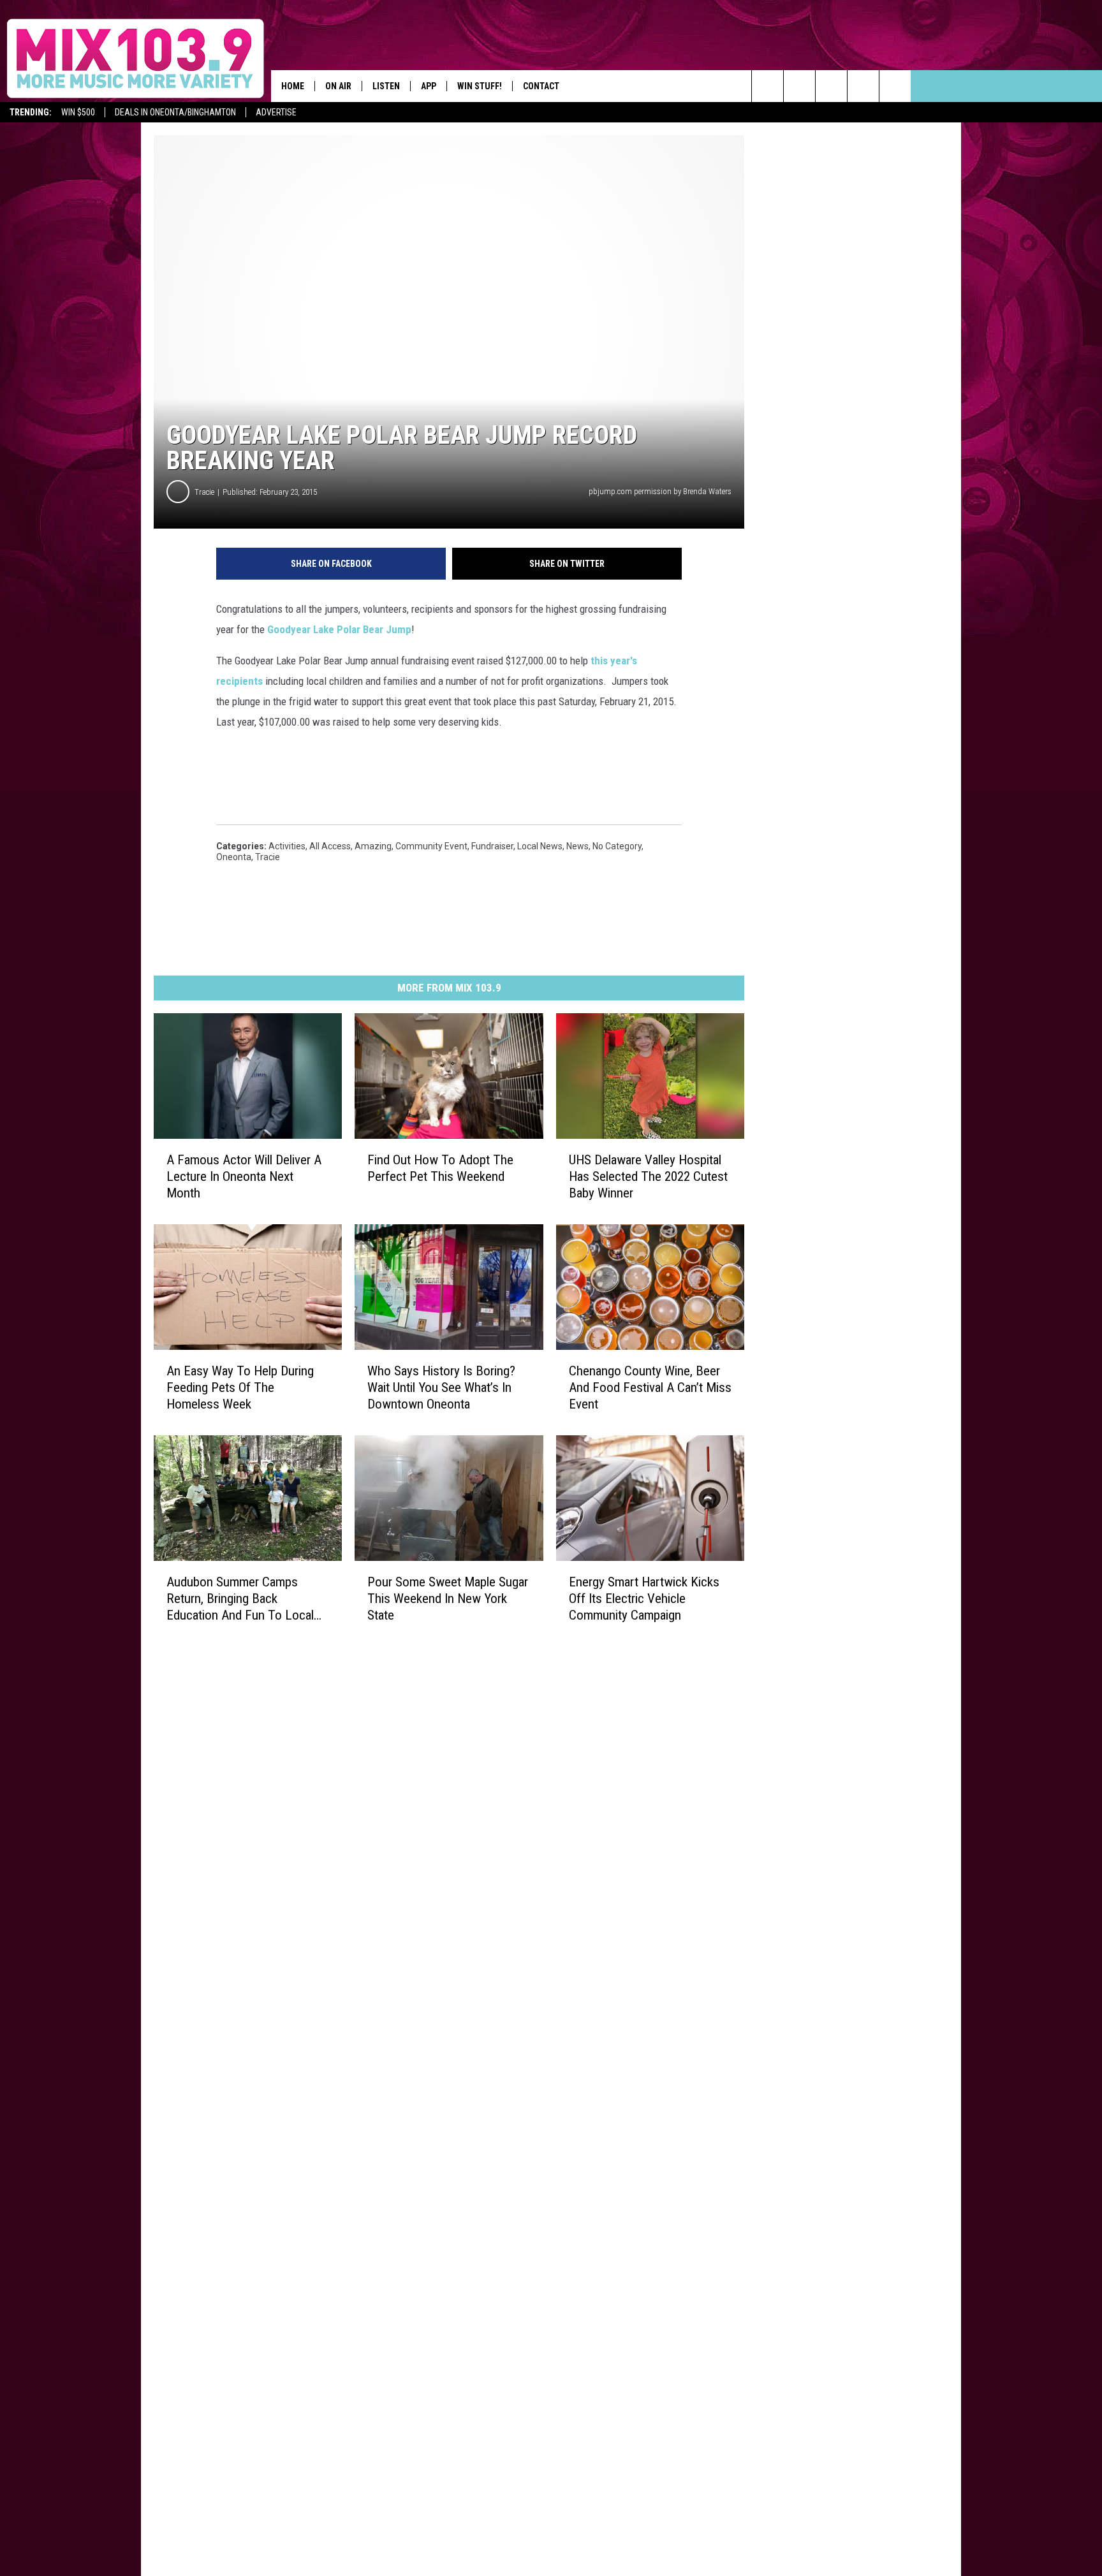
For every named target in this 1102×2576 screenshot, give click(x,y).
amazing (373, 846)
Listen (386, 86)
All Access (330, 846)
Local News (540, 846)
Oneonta (234, 857)
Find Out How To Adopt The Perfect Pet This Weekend (440, 1168)
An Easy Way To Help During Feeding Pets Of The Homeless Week (240, 1387)
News (577, 846)
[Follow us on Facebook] (831, 86)
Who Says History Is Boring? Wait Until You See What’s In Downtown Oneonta (441, 1387)
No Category (617, 846)
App (429, 86)
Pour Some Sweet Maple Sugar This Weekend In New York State (448, 1599)
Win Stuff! (480, 86)
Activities (287, 846)
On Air (338, 86)
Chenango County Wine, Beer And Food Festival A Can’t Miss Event (650, 1387)
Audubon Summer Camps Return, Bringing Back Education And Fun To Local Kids (240, 1599)
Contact (541, 86)
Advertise (276, 112)
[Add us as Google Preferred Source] (799, 86)
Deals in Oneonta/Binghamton (175, 112)
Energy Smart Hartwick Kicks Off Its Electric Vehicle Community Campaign (644, 1599)
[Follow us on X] (895, 86)
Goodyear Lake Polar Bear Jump (339, 629)
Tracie (204, 492)
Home (293, 86)
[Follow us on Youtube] (863, 86)
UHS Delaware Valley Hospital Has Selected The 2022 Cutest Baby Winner (648, 1176)
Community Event (431, 846)
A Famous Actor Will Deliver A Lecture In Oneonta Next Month (244, 1176)
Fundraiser (492, 846)
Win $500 (78, 112)
